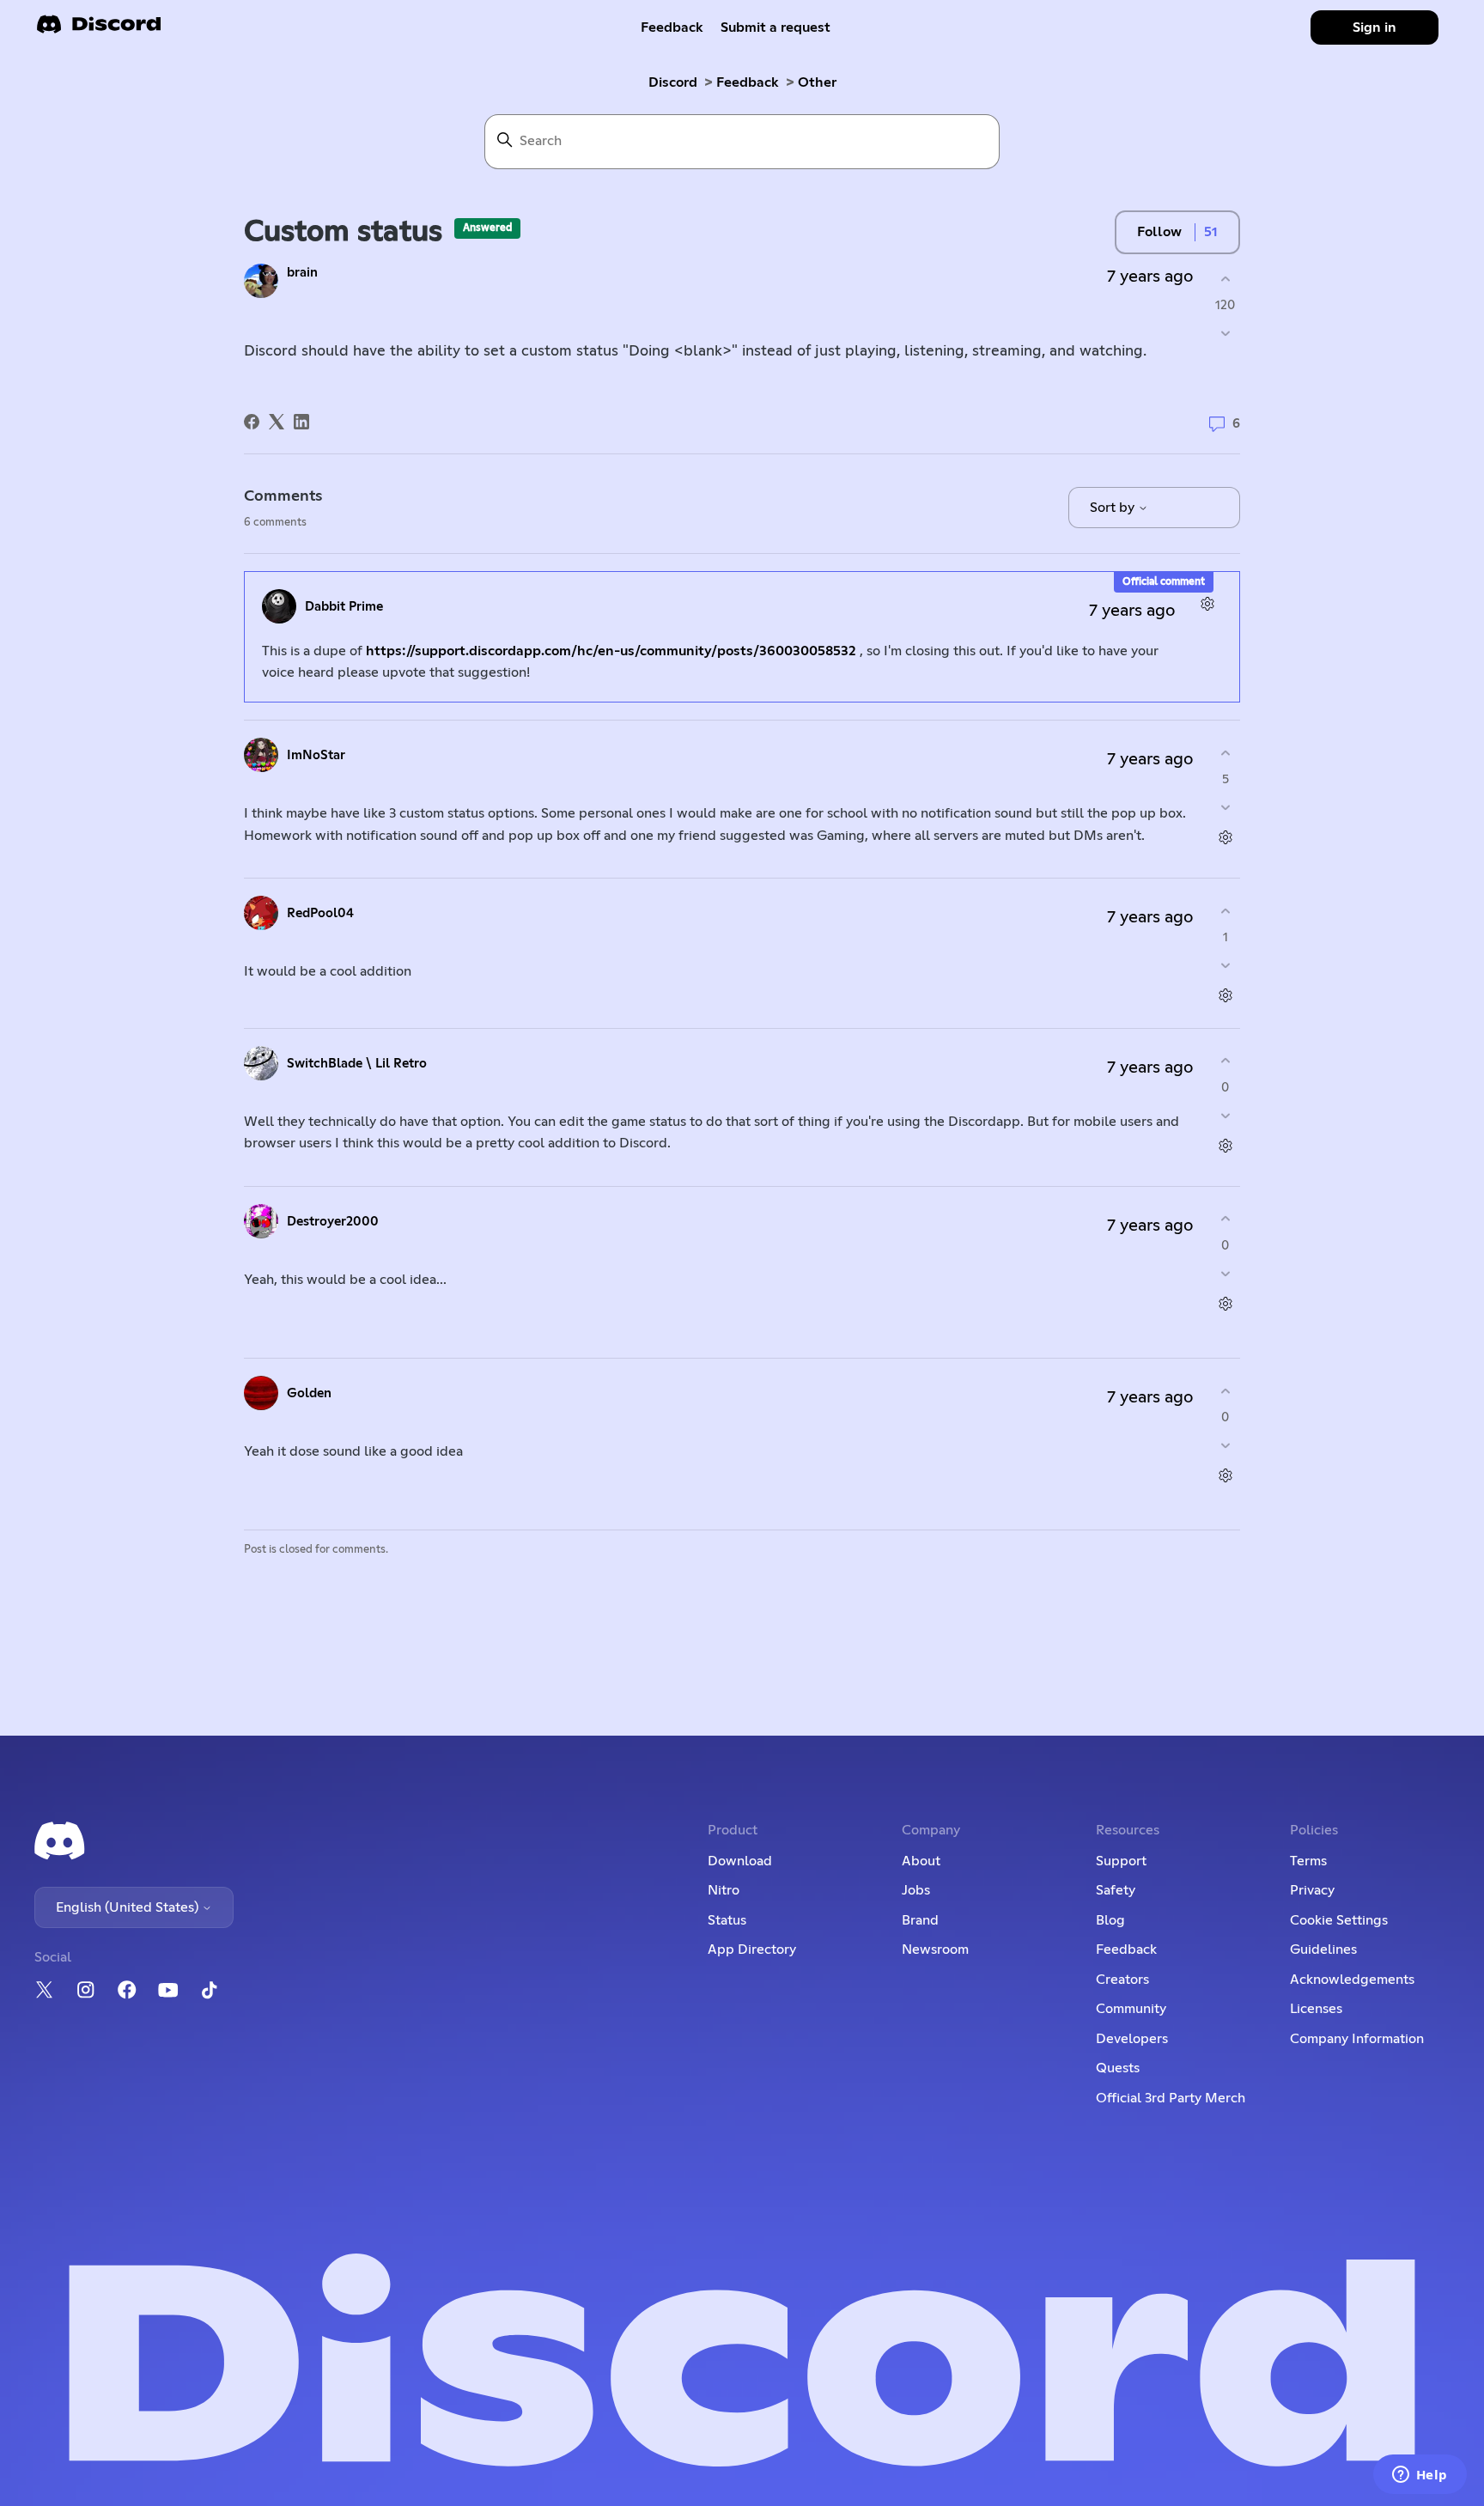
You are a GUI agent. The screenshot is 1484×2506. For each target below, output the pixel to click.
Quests (1118, 2068)
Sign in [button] (1375, 27)
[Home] (99, 30)
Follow (1159, 232)
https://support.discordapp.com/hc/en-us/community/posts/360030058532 (611, 651)
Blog (1110, 1920)
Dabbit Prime (344, 607)
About (921, 1861)
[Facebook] (252, 422)
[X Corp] (277, 422)
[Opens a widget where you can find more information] (1420, 2476)
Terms (1308, 1861)
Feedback (672, 27)
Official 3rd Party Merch (1171, 2098)
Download (740, 1861)
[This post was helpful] (1225, 279)
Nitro (724, 1890)
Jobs (916, 1890)
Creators (1122, 1980)
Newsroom (935, 1949)
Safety (1116, 1890)
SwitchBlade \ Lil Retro (357, 1064)
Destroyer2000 (333, 1222)
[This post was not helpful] (1225, 334)
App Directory (752, 1949)
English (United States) (129, 1907)
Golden (309, 1393)
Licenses (1316, 2009)
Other (817, 82)
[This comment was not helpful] (1225, 808)
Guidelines (1323, 1949)
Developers (1132, 2039)
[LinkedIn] (301, 422)
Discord (673, 82)
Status (727, 1920)
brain (302, 273)
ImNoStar (316, 755)
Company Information (1357, 2039)
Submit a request (775, 27)
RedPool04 (320, 913)
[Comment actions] (1207, 604)
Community (1131, 2009)
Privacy (1312, 1890)
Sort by (1114, 508)
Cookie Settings (1339, 1920)
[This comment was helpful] (1225, 753)
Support (1121, 1861)
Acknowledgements (1352, 1980)
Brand (920, 1920)
